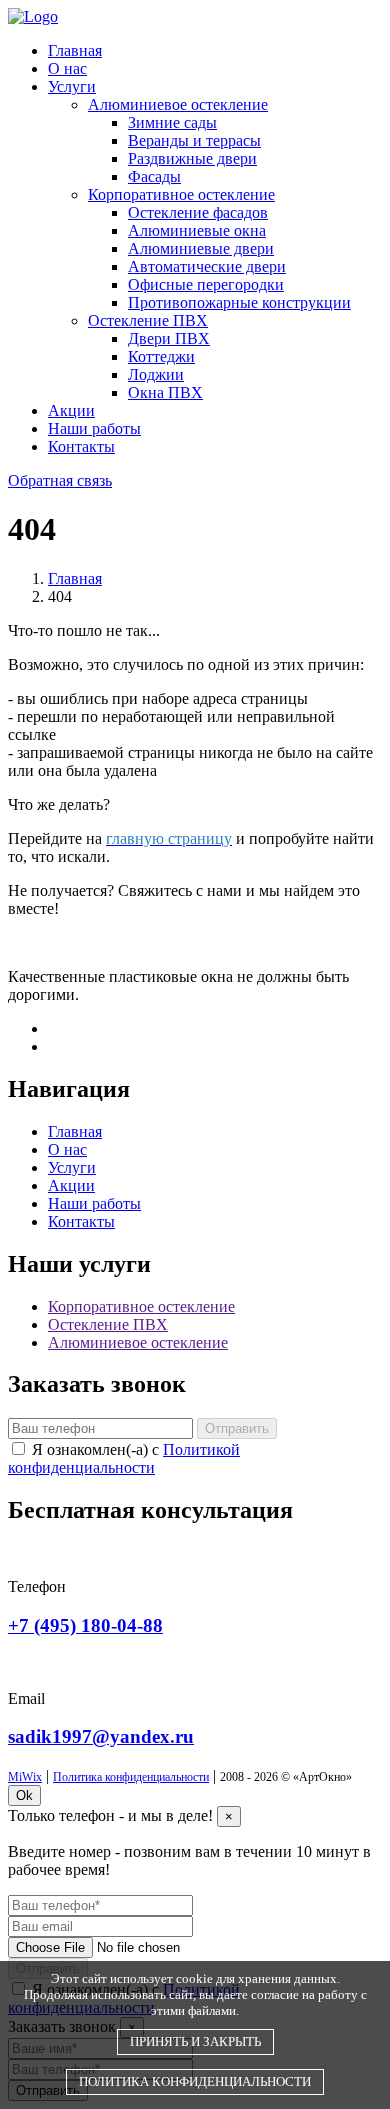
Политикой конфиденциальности (124, 1458)
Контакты (81, 446)
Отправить (237, 1428)
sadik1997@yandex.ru (101, 1736)
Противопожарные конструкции (239, 302)
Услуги (72, 86)
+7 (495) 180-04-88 (85, 1625)
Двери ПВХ (169, 338)
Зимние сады (172, 122)
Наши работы (94, 428)
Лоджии (156, 374)
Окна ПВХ (165, 392)
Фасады (154, 176)
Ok (24, 1795)
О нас (67, 68)
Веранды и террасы (194, 140)
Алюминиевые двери (201, 248)
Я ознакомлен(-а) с (124, 1458)
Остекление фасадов (198, 212)
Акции (71, 410)
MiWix (25, 1777)
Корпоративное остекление (181, 194)
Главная (75, 50)
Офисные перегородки (206, 284)
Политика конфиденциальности (131, 1777)
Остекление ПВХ (148, 320)
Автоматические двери (207, 266)
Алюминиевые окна (197, 230)
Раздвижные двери (192, 158)
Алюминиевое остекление (178, 104)
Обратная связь (60, 480)
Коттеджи (161, 356)
